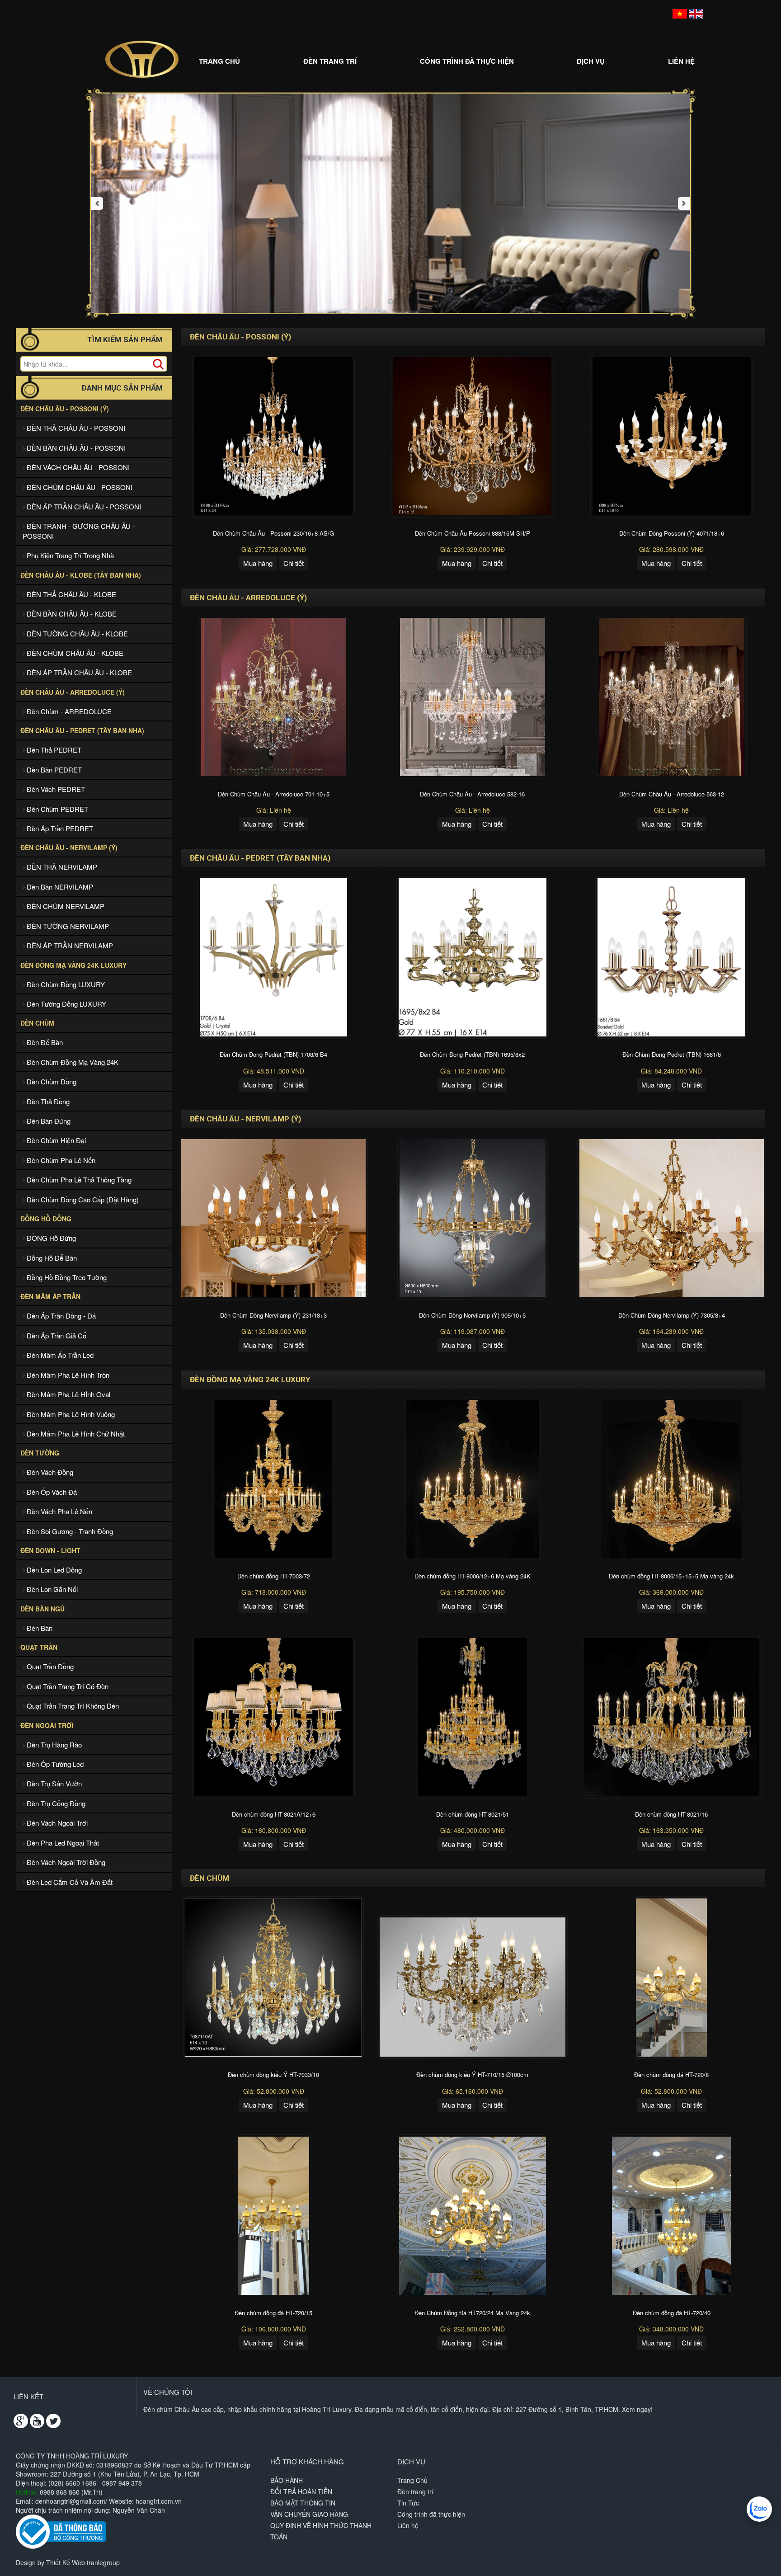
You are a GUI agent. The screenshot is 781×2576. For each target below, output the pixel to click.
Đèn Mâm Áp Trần (50, 1296)
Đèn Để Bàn (44, 1042)
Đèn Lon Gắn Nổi (51, 1589)
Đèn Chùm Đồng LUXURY (65, 984)
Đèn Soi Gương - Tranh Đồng (69, 1531)
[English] (696, 13)
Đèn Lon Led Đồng (53, 1570)
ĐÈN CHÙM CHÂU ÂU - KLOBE (74, 653)
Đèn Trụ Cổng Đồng (55, 1803)
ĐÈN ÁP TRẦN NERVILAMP (69, 945)
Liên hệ (681, 61)
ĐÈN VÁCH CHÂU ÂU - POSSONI (77, 467)
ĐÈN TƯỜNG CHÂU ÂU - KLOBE (76, 633)
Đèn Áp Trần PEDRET (59, 828)
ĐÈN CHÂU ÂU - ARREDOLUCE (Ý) (73, 692)
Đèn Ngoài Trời (47, 1725)
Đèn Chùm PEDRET (56, 809)
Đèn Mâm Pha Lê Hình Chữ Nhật (75, 1434)
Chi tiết (294, 563)
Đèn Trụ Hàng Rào (53, 1745)
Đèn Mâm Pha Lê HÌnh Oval (68, 1394)
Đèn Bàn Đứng (48, 1121)
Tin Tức (408, 2503)
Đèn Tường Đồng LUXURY (66, 1004)
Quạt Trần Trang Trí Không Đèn (72, 1706)
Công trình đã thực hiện (467, 61)
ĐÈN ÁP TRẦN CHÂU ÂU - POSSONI (83, 506)
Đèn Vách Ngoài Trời (56, 1823)
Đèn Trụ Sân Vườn (53, 1783)
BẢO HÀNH (287, 2480)
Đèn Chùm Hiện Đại (55, 1140)
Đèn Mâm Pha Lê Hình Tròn (67, 1375)
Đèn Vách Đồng (49, 1472)
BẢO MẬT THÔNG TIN (303, 2503)
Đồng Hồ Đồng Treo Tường (66, 1277)
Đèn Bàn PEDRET (53, 770)
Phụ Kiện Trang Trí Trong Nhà (69, 555)
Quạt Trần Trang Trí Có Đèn (67, 1686)
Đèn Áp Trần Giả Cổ (56, 1335)
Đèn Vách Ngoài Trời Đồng (65, 1862)
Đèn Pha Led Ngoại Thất (62, 1843)
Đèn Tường (40, 1453)
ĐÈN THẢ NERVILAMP (61, 867)
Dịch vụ (591, 61)
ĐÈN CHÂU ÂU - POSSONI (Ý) (65, 409)
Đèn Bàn (39, 1628)
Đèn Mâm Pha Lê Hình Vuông (70, 1414)
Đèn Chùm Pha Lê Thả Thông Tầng (78, 1180)
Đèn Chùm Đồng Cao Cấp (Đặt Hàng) (82, 1199)
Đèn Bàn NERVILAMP (59, 887)
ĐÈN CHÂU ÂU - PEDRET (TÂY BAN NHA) (82, 730)
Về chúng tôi (168, 2392)
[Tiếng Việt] (680, 13)
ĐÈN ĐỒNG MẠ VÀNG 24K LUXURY (73, 965)
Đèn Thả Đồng (47, 1101)
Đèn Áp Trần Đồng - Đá (60, 1316)
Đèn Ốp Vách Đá (51, 1492)
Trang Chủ (219, 61)
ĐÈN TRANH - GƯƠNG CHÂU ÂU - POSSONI (79, 531)
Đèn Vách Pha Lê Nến (59, 1511)
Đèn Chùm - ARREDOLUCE (68, 711)
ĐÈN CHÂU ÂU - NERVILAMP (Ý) (69, 848)
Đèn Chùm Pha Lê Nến (60, 1160)
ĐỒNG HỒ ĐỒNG (46, 1219)
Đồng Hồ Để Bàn (51, 1258)
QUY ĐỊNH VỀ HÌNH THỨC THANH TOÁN (321, 2531)
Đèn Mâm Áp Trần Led (59, 1355)
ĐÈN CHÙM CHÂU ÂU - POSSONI (79, 487)
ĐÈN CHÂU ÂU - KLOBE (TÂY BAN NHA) (81, 575)
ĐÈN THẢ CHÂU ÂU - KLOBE (71, 594)
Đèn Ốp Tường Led (54, 1764)
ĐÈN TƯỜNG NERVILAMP (67, 926)
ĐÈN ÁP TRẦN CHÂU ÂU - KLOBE (78, 672)
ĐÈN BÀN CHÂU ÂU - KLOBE (71, 614)
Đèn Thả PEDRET (53, 750)
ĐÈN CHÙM (37, 1023)
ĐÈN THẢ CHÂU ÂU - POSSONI (75, 428)
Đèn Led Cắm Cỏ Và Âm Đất (69, 1882)
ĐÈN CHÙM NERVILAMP (65, 906)
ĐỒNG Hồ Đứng (50, 1238)
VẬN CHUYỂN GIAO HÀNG (309, 2514)
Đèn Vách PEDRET (55, 789)
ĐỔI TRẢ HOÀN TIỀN (301, 2491)
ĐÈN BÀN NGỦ (42, 1609)
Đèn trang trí (330, 61)
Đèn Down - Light (50, 1550)
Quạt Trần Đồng (49, 1666)
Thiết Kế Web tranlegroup (83, 2562)
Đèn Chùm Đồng (51, 1081)
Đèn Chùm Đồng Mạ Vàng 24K (72, 1062)
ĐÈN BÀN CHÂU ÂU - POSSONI (75, 448)
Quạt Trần (39, 1647)
